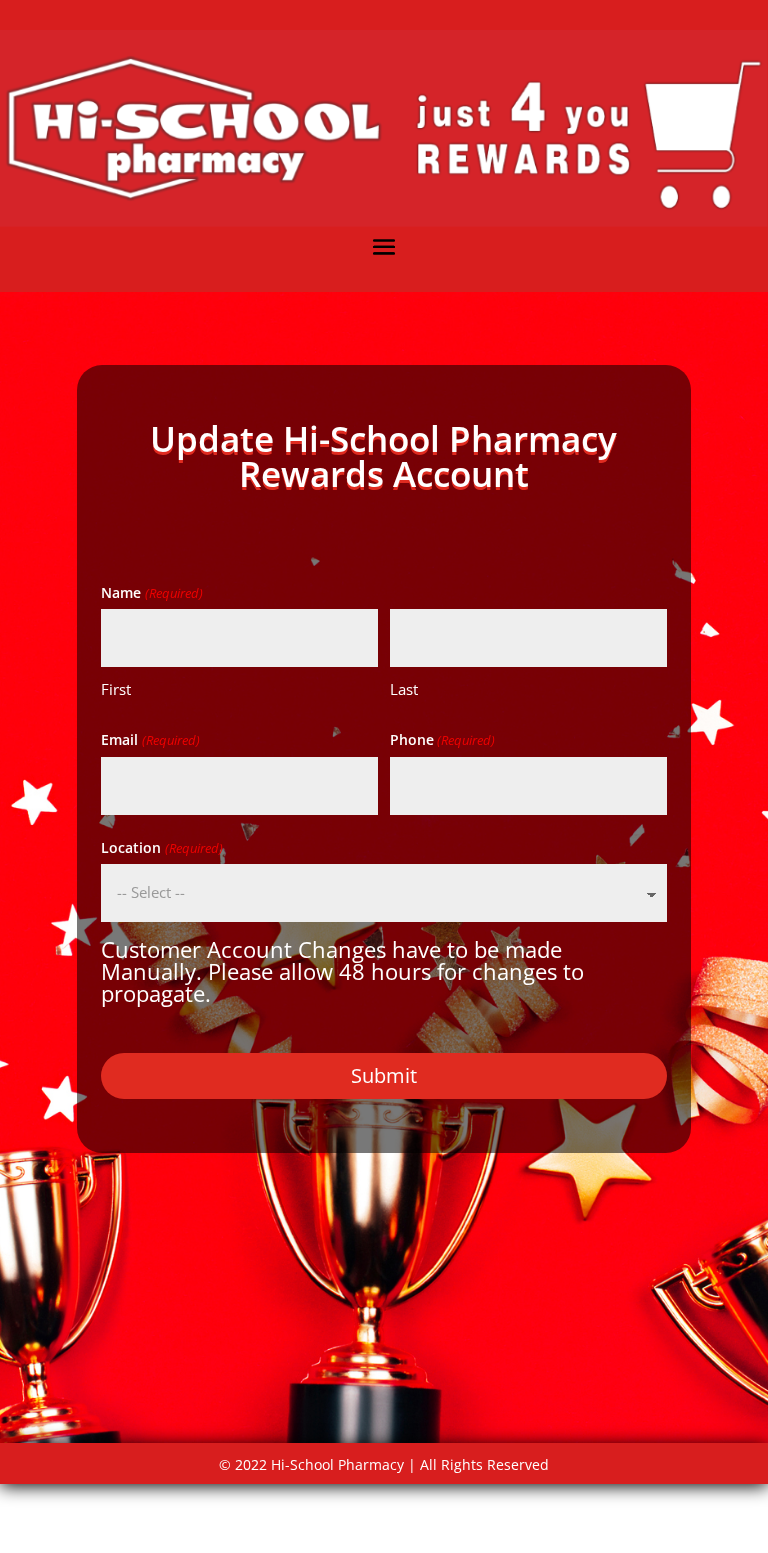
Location (161, 847)
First (116, 689)
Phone (442, 739)
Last (404, 689)
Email (150, 739)
